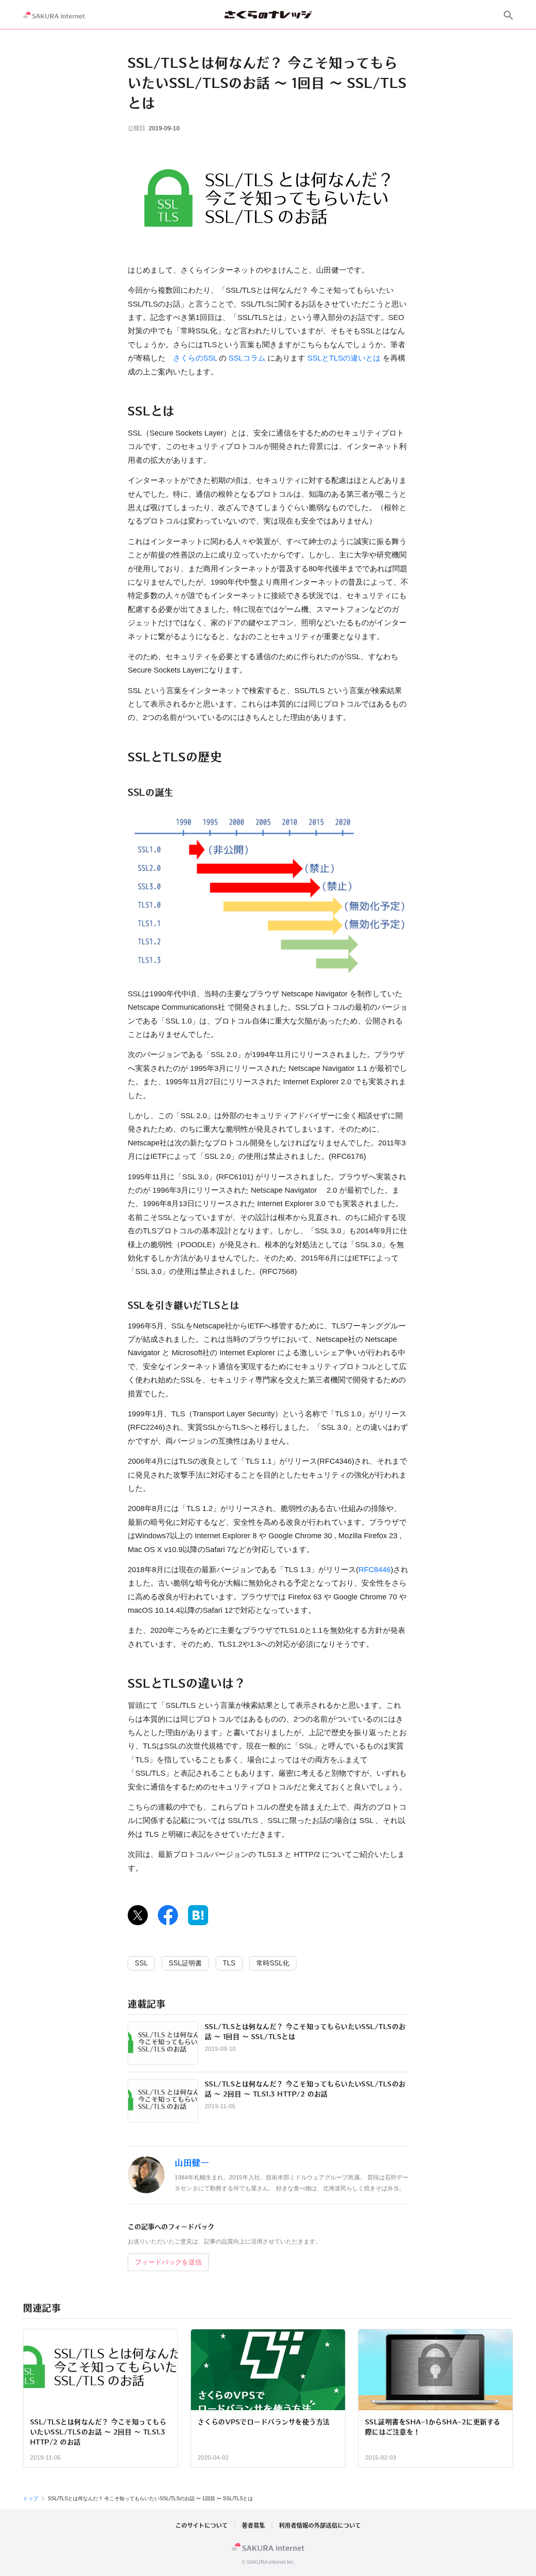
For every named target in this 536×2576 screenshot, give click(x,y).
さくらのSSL (195, 358)
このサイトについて (202, 2525)
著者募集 (253, 2525)
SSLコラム (247, 358)
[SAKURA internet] (54, 15)
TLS (229, 1963)
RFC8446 (375, 1570)
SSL (141, 1963)
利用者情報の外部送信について (320, 2525)
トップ (31, 2499)
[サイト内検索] (508, 15)
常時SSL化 (273, 1963)
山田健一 (192, 2163)
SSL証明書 (185, 1963)
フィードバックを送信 (168, 2262)
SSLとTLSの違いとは (344, 358)
